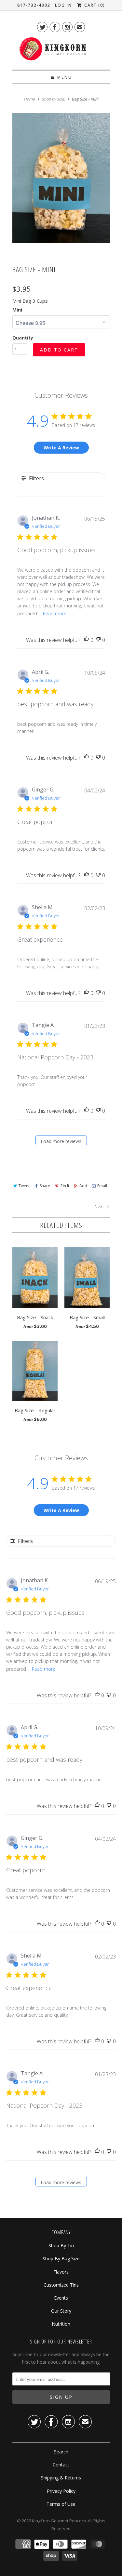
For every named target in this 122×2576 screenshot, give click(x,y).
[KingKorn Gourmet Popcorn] (53, 51)
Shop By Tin (61, 2245)
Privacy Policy (61, 2491)
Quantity (23, 338)
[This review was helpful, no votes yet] (87, 640)
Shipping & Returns (61, 2478)
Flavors (61, 2272)
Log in (63, 5)
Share (45, 1186)
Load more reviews (61, 1141)
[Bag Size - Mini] (61, 178)
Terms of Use (61, 2504)
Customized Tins (61, 2285)
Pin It (65, 1186)
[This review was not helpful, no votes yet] (98, 640)
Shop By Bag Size (61, 2258)
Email (102, 1186)
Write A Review (61, 448)
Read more (55, 613)
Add (83, 1186)
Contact (61, 2465)
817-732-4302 (34, 5)
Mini (17, 310)
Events (61, 2298)
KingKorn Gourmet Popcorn (59, 2521)
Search (61, 2452)
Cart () (94, 5)
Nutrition (61, 2324)
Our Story (61, 2311)
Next (100, 1206)
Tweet (24, 1186)
